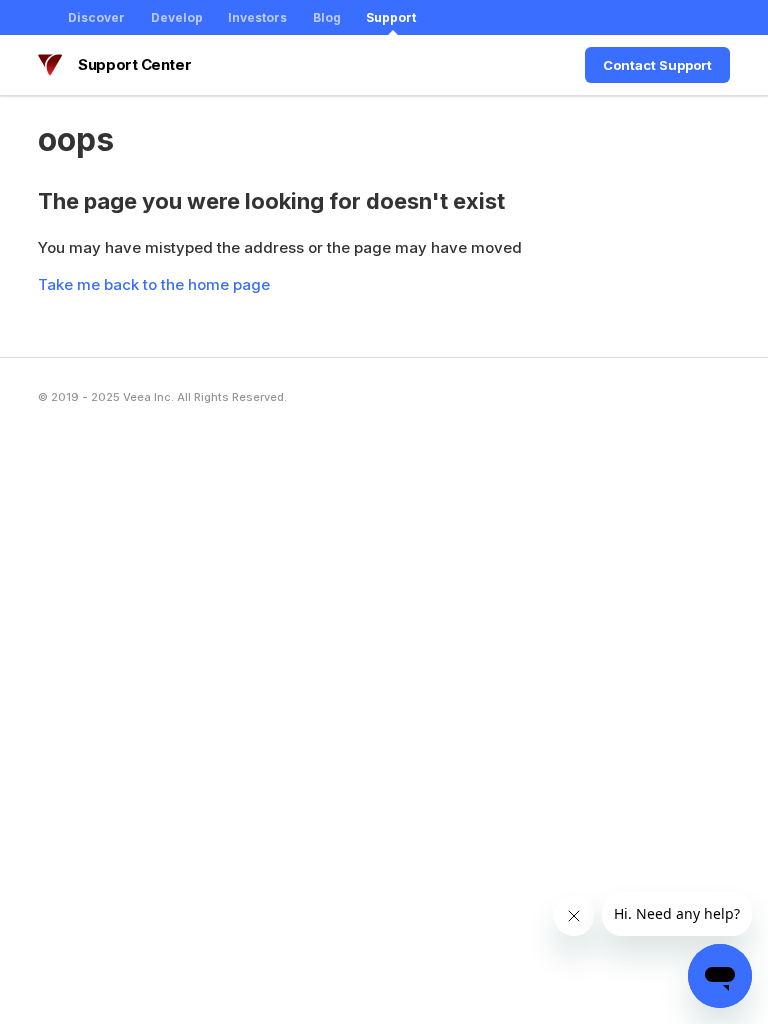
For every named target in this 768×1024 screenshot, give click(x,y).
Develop (177, 17)
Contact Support (657, 65)
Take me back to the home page (154, 284)
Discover (96, 17)
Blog (327, 17)
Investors (257, 17)
